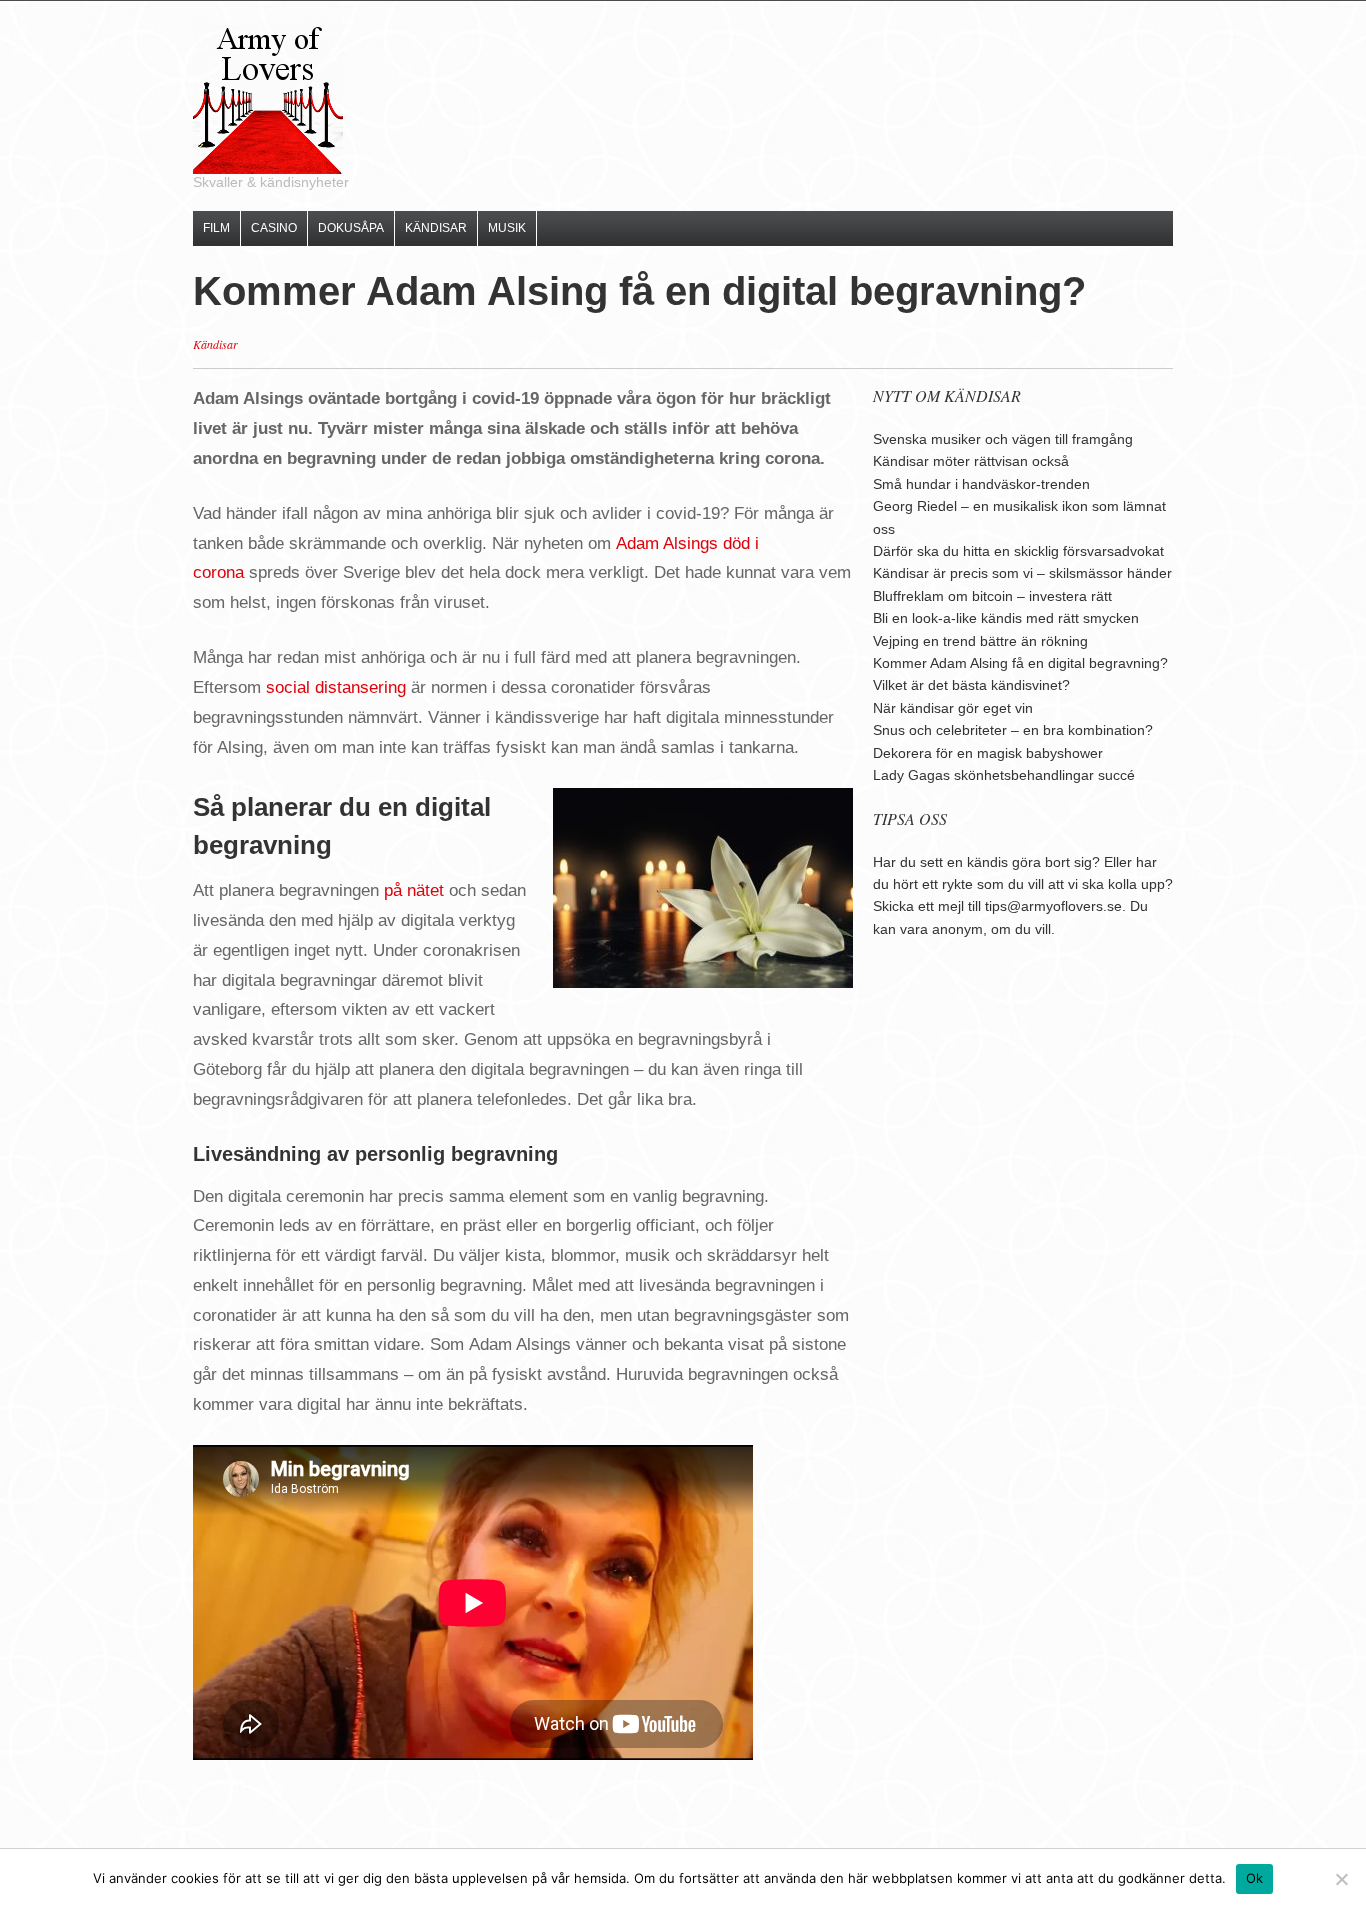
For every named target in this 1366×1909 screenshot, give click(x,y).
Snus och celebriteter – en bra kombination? (1013, 730)
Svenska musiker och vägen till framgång (1003, 439)
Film (216, 228)
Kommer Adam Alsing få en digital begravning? (1020, 663)
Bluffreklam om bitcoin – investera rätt (992, 596)
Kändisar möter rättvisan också (971, 461)
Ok (1255, 1878)
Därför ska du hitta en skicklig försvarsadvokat (1018, 551)
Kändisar (436, 228)
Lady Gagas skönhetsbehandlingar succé (1004, 775)
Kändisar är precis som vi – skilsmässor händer (1022, 573)
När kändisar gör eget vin (953, 708)
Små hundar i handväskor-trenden (981, 484)
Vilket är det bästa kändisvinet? (971, 685)
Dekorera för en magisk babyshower (988, 753)
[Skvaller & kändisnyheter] (268, 96)
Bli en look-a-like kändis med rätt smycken (1006, 618)
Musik (507, 228)
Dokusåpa (351, 228)
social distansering (336, 687)
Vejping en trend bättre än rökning (980, 641)
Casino (274, 228)
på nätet (414, 890)
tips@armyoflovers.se (1053, 906)
